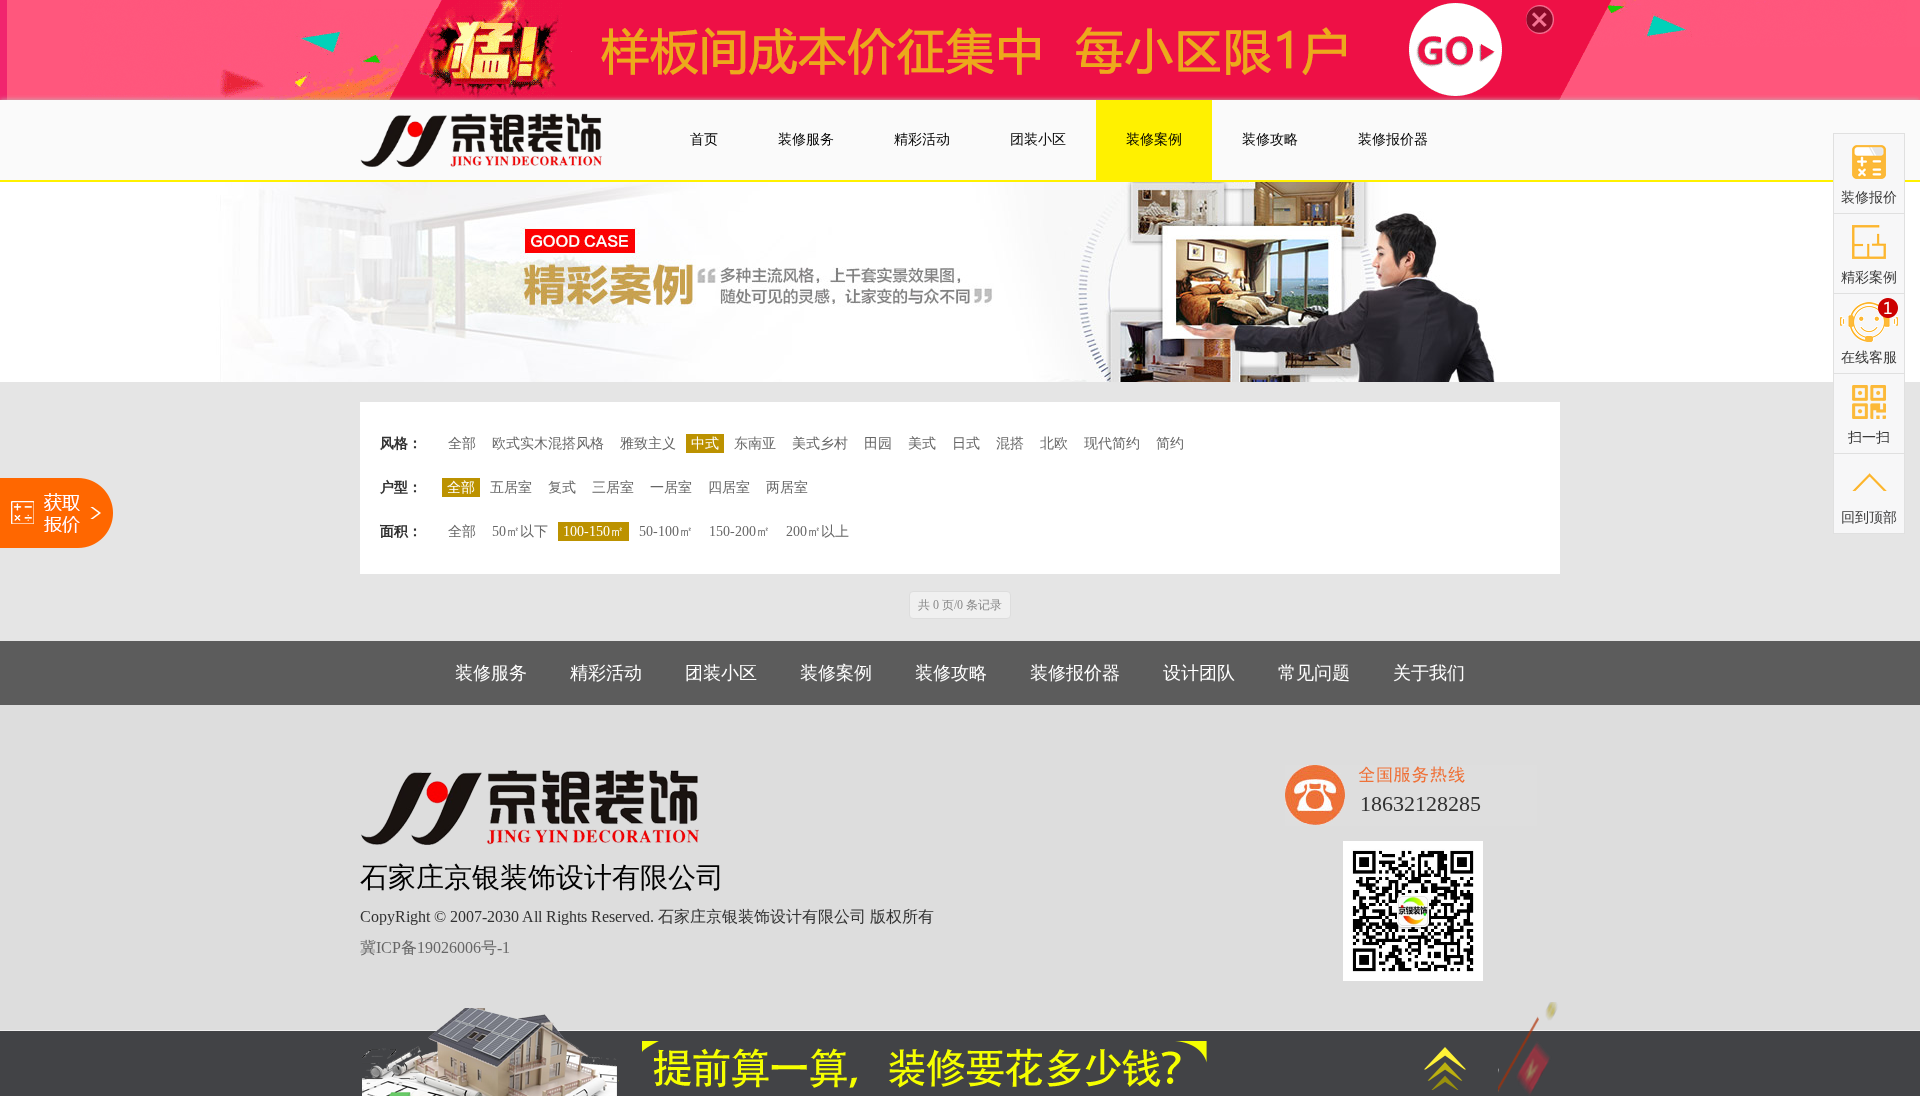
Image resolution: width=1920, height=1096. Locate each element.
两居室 (787, 487)
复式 (562, 487)
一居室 (671, 487)
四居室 (729, 487)
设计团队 (1199, 673)
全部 (462, 443)
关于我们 (1429, 673)
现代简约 (1112, 443)
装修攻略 (951, 673)
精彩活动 (606, 673)
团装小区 (721, 673)
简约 (1170, 443)
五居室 (511, 487)
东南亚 (755, 443)
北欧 (1054, 443)
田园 (878, 443)
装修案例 (836, 673)
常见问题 (1314, 673)
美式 (922, 443)
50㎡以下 (520, 531)
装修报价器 (1075, 673)
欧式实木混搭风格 (548, 443)
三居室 (613, 487)
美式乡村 (820, 443)
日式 (966, 443)
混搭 (1010, 443)
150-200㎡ (739, 531)
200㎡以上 (817, 531)
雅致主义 (648, 443)
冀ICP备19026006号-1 (435, 947)
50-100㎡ (666, 531)
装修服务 (491, 673)
